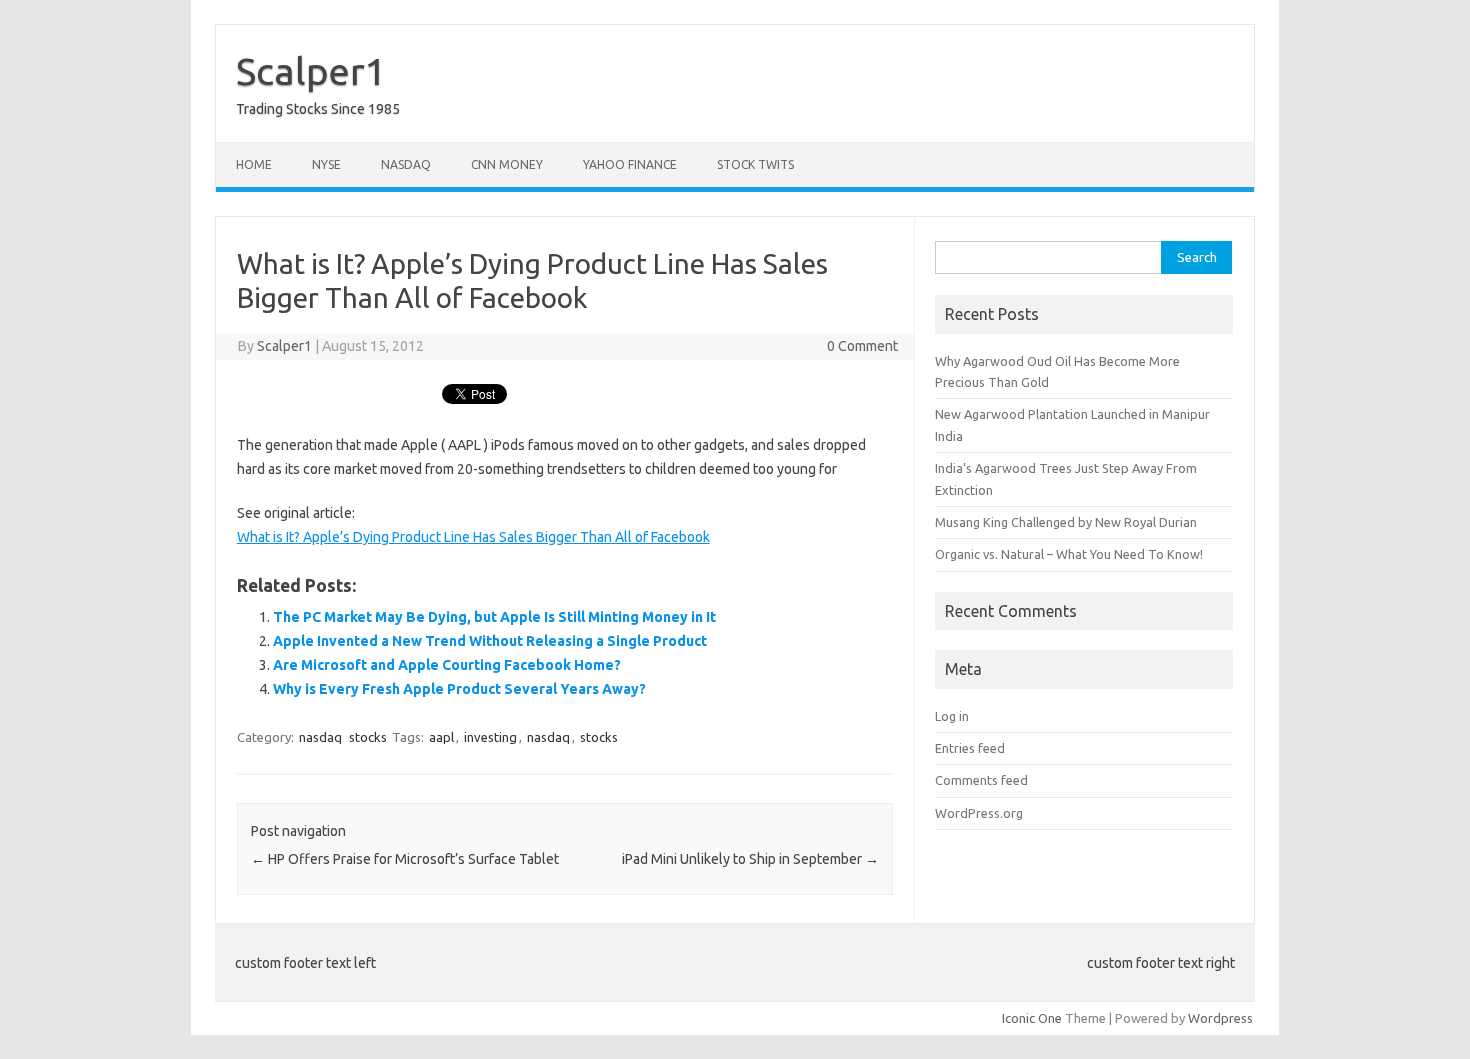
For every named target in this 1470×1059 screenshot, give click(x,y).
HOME (254, 164)
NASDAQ (406, 164)
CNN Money (507, 164)
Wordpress (1220, 1018)
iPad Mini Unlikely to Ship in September (750, 859)
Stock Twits (755, 164)
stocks (368, 737)
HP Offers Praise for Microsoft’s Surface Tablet (405, 859)
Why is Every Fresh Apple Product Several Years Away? (459, 689)
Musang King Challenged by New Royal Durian (1066, 522)
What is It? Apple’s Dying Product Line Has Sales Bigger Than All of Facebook (473, 537)
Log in (952, 716)
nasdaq (320, 737)
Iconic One (1032, 1018)
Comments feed (981, 780)
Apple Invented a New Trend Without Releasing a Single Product (490, 641)
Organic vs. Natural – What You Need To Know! (1069, 554)
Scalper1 (311, 71)
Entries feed (970, 748)
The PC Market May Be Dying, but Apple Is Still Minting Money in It (494, 617)
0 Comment (862, 346)
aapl (441, 737)
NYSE (326, 164)
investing (490, 737)
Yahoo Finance (630, 164)
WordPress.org (979, 813)
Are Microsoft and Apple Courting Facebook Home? (447, 665)
